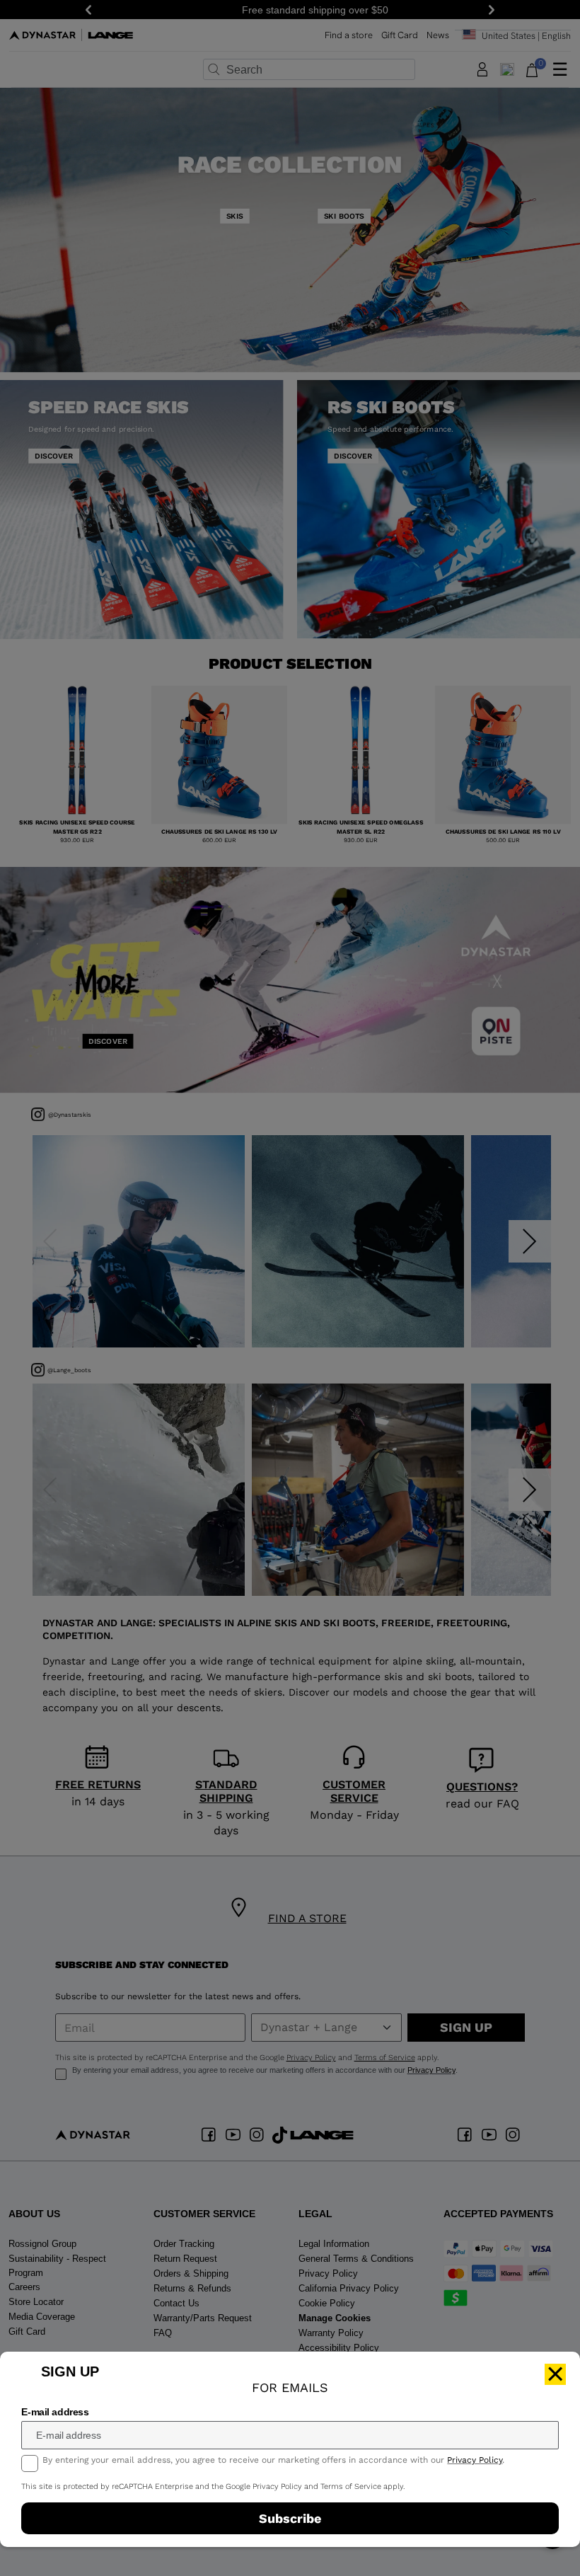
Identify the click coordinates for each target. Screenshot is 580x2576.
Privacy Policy (475, 2460)
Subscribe (290, 2518)
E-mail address (55, 2412)
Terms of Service (351, 2486)
